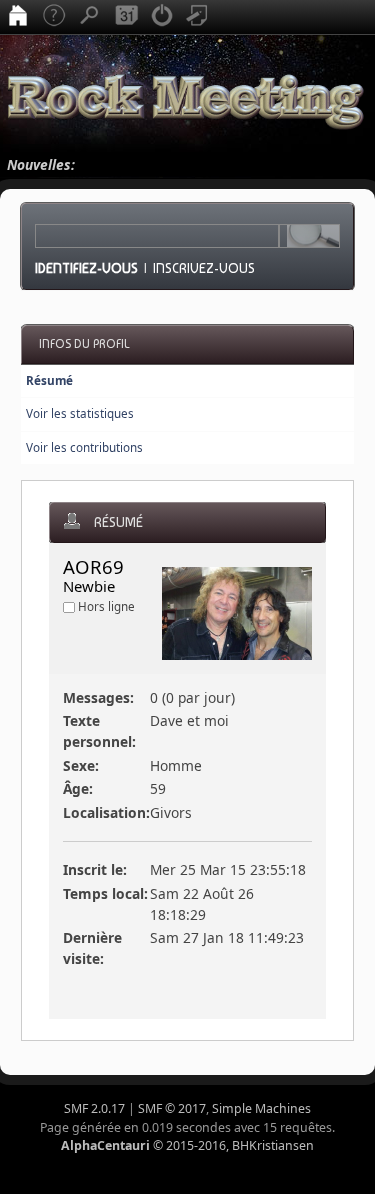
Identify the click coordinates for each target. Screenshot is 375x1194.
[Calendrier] (126, 17)
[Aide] (54, 17)
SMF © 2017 (172, 1108)
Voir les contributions (84, 447)
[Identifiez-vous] (162, 17)
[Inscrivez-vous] (198, 17)
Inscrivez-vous (204, 268)
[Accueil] (18, 17)
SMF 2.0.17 (94, 1108)
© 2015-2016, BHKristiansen (187, 1145)
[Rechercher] (90, 17)
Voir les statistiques (80, 413)
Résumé (49, 380)
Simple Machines (261, 1108)
